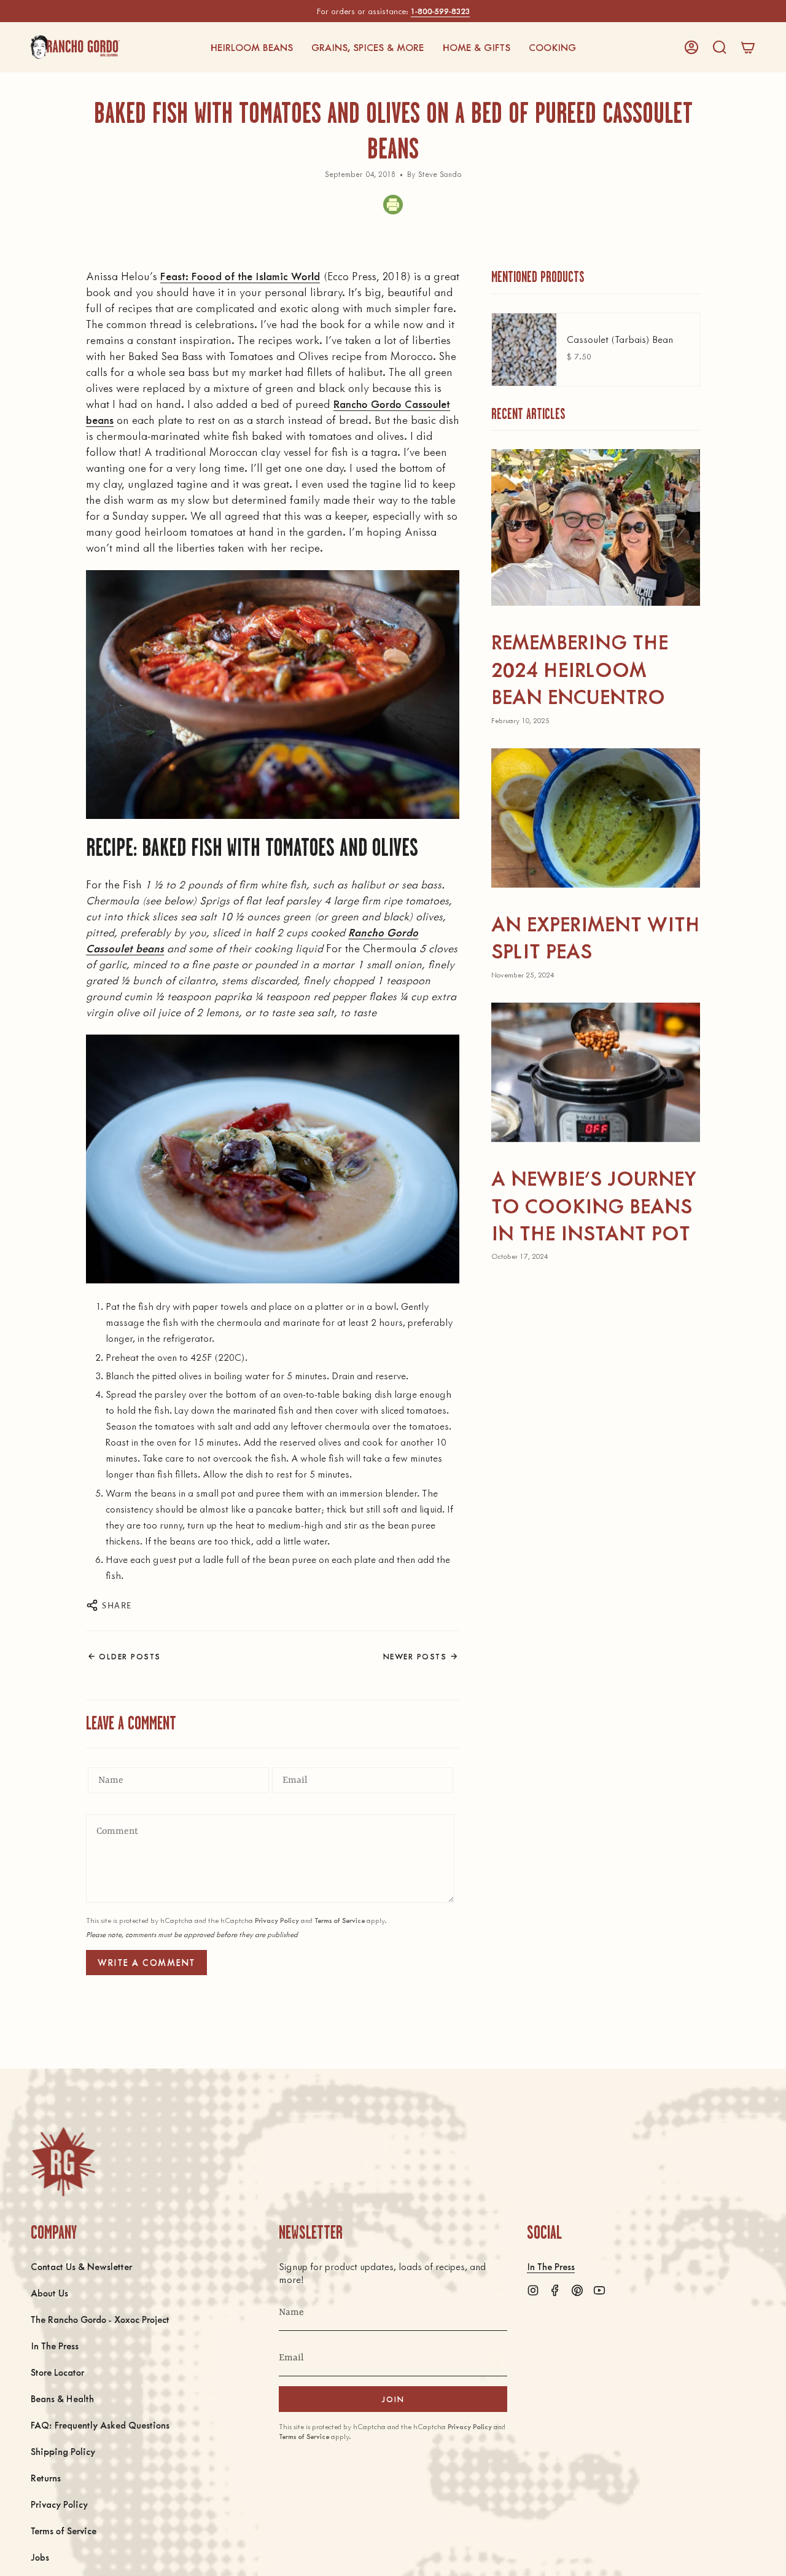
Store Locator (57, 2372)
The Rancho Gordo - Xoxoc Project (100, 2319)
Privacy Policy (277, 1920)
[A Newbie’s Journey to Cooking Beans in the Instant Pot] (596, 1072)
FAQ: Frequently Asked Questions (100, 2425)
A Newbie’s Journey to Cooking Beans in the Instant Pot (594, 1205)
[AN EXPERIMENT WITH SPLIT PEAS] (596, 818)
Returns (46, 2477)
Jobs (40, 2557)
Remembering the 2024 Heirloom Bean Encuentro (580, 668)
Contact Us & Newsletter (81, 2266)
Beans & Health (62, 2398)
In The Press (55, 2345)
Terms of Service (340, 1920)
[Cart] (748, 47)
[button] (251, 47)
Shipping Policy (63, 2451)
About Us (49, 2292)
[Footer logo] (63, 2162)
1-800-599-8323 (440, 11)
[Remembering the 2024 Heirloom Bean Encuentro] (596, 527)
